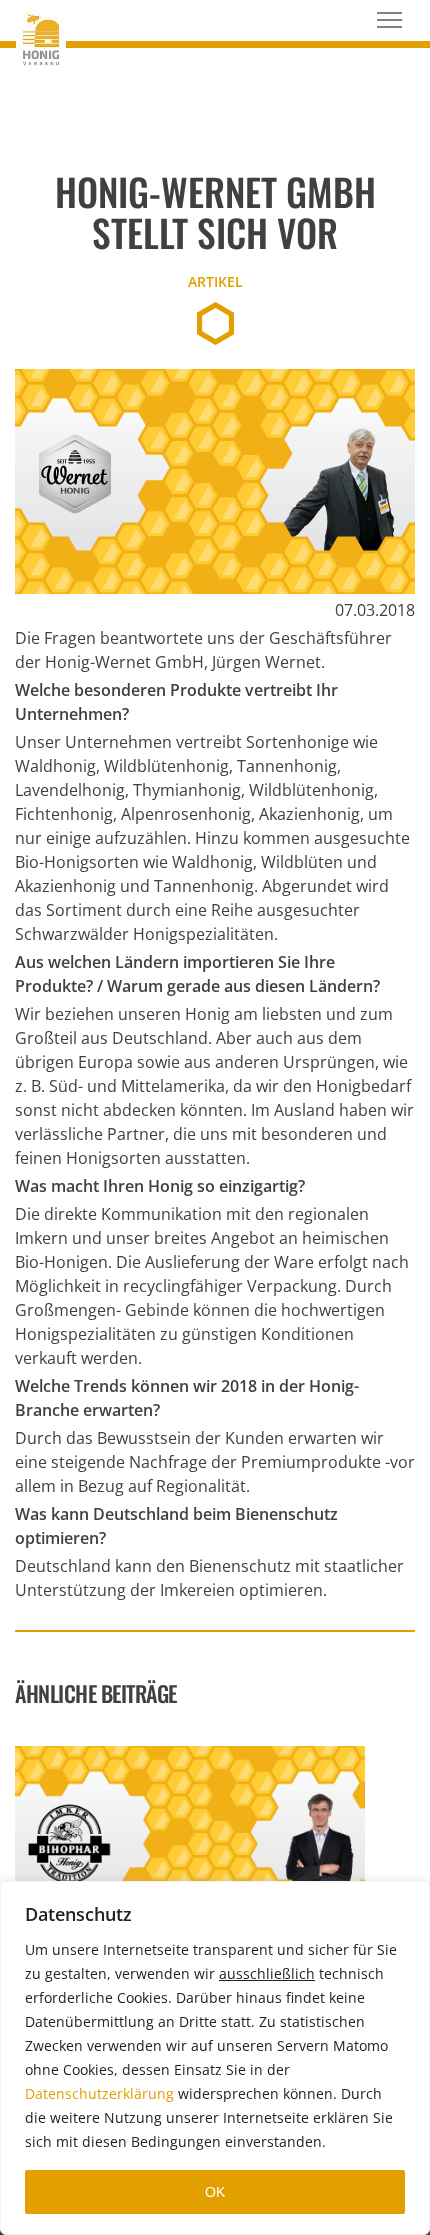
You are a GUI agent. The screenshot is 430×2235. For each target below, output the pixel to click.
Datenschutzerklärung (99, 2093)
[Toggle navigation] (389, 20)
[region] (215, 2058)
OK (215, 2192)
